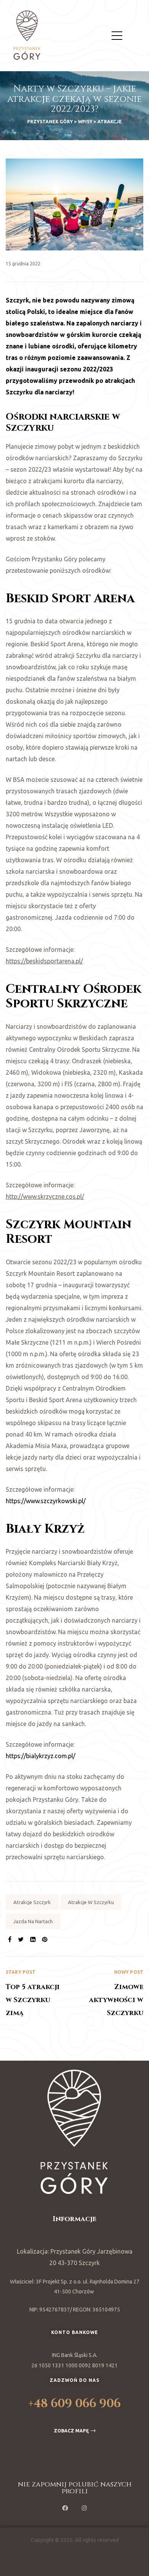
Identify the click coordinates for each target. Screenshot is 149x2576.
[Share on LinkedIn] (33, 1939)
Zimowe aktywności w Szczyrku (109, 1994)
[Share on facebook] (10, 1939)
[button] (75, 2431)
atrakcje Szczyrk (32, 1902)
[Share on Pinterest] (45, 1939)
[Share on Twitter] (21, 1939)
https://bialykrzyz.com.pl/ (40, 1756)
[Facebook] (65, 2508)
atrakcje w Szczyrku (91, 1902)
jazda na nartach (33, 1921)
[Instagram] (84, 2508)
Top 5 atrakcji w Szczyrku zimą (40, 1994)
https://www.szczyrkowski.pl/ (46, 1501)
